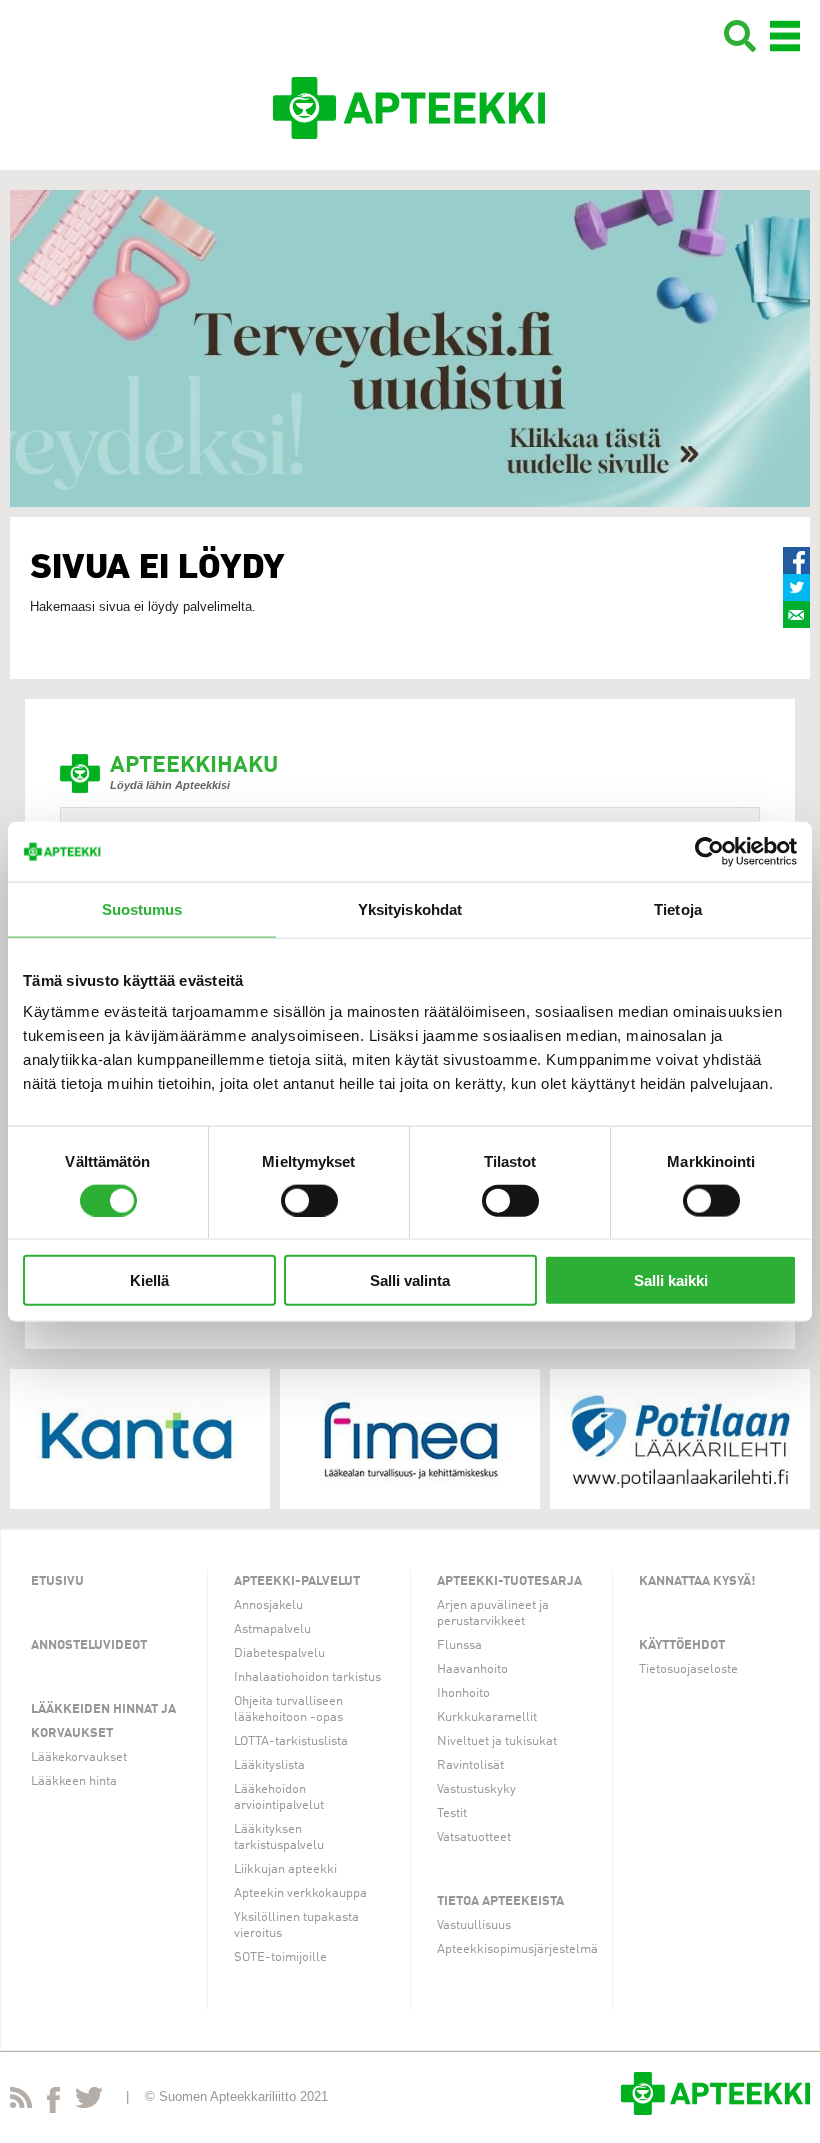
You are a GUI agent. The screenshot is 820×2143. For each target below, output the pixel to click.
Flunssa (459, 1645)
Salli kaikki (671, 1280)
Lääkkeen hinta (74, 1781)
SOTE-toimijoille (280, 1957)
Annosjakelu (268, 1605)
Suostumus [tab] (142, 908)
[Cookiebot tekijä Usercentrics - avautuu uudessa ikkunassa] (709, 851)
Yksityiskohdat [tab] (410, 908)
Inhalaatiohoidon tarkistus (307, 1677)
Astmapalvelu (272, 1629)
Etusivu (57, 1581)
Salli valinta (410, 1280)
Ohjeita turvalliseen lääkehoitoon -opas (288, 1709)
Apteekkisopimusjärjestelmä (517, 1949)
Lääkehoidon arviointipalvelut (279, 1797)
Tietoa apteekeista (500, 1901)
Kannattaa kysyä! (697, 1581)
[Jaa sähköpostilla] (796, 614)
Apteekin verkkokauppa (300, 1893)
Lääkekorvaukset (79, 1757)
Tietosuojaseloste (688, 1669)
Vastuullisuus (474, 1925)
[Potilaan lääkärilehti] (680, 1439)
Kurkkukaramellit (487, 1717)
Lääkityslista (269, 1765)
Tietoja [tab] (678, 908)
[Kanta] (140, 1439)
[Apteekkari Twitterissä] (89, 2101)
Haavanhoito (472, 1669)
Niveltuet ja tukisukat (497, 1741)
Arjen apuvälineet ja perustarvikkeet (493, 1613)
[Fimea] (410, 1439)
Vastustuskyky (476, 1789)
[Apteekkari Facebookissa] (53, 2104)
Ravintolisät (470, 1765)
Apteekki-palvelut (297, 1581)
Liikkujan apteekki (285, 1869)
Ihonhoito (463, 1693)
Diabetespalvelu (279, 1653)
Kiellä (149, 1280)
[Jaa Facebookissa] (796, 560)
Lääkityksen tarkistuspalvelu (279, 1837)
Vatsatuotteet (474, 1837)
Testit (452, 1813)
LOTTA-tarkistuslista (291, 1741)
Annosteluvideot (89, 1645)
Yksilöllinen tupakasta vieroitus (296, 1925)
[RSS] (21, 2101)
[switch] (309, 1200)
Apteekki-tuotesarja (509, 1581)
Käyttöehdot (682, 1645)
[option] (410, 348)
